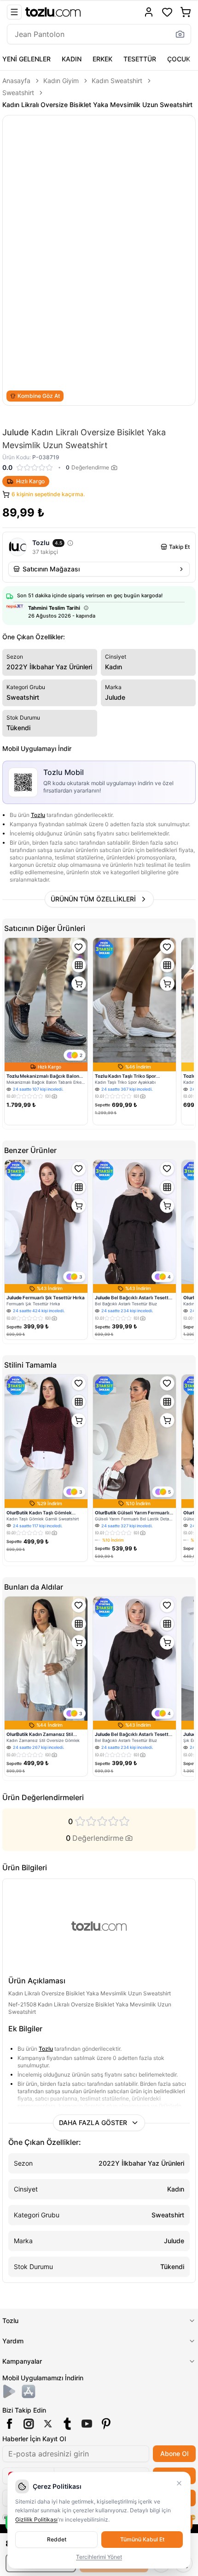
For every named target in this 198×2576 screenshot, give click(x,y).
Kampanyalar (22, 2361)
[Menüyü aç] (14, 12)
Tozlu (38, 815)
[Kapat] (179, 2483)
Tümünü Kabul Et (142, 2539)
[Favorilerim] (167, 12)
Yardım (13, 2341)
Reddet (57, 2539)
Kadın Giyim (61, 81)
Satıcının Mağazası (51, 569)
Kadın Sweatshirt (117, 81)
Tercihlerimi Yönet (99, 2557)
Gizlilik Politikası (36, 2519)
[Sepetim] (186, 12)
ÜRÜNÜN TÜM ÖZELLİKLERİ (93, 899)
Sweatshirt (18, 93)
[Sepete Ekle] (79, 984)
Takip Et (179, 547)
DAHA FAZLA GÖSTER (93, 2123)
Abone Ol (174, 2453)
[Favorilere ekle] (79, 947)
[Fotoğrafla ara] (180, 34)
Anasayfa (16, 81)
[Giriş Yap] (149, 12)
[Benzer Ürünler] (79, 965)
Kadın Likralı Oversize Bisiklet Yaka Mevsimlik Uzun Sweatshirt (97, 105)
